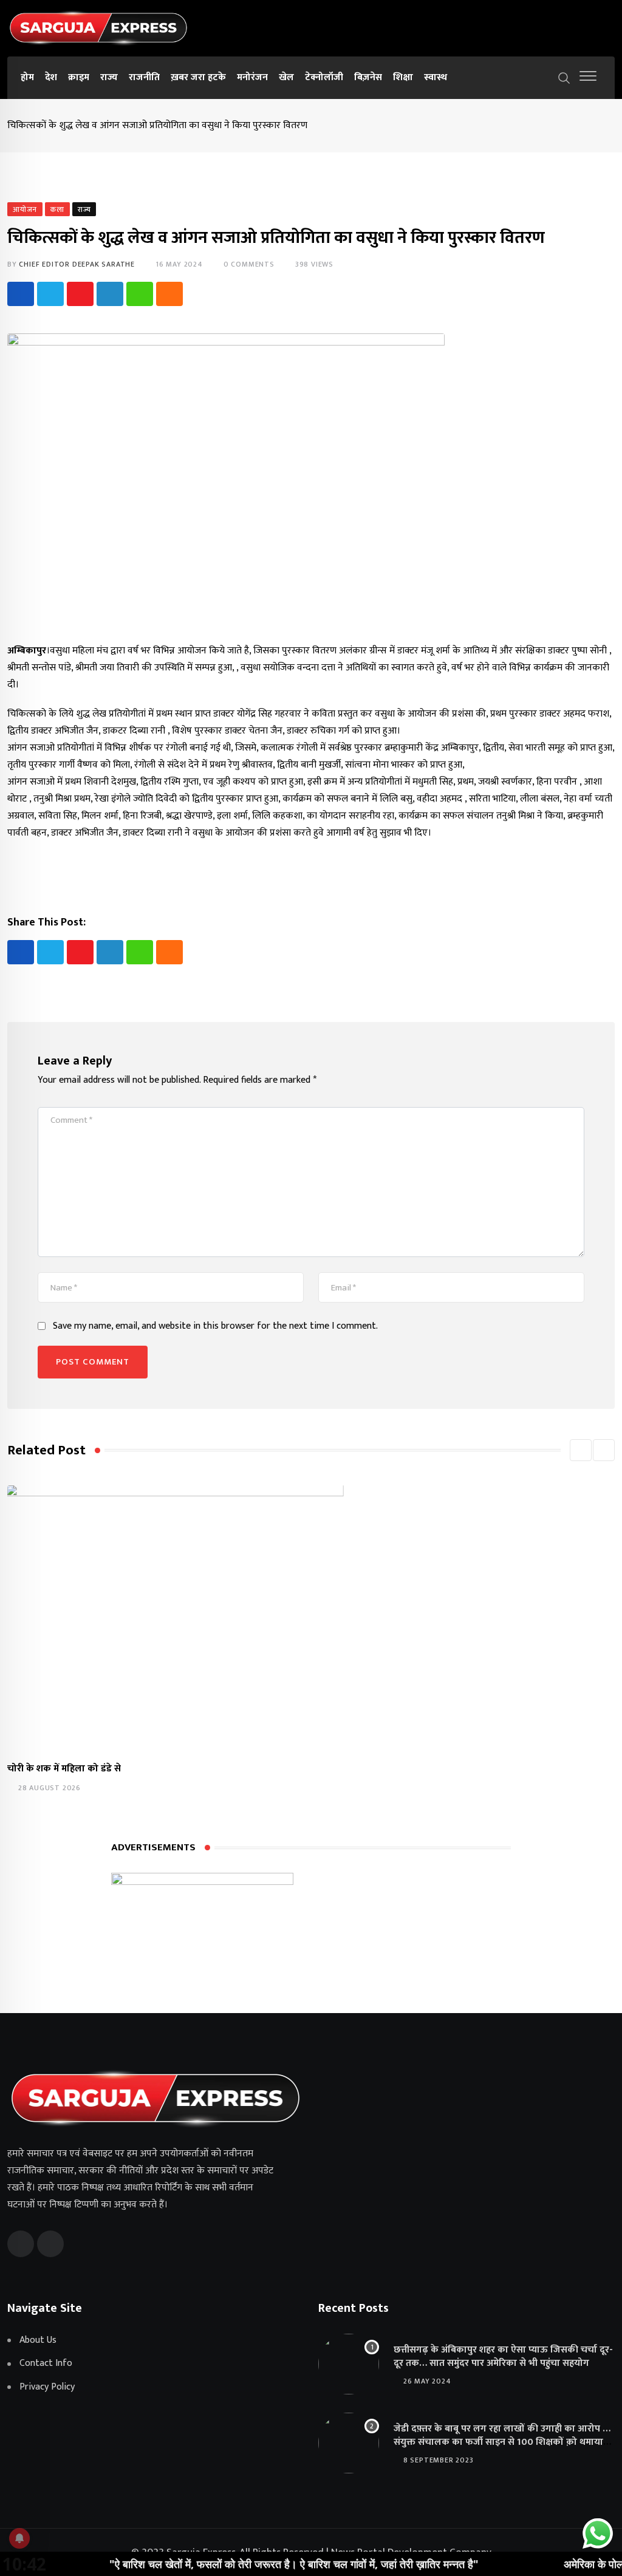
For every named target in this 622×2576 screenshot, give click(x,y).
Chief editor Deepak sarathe (77, 264)
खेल (286, 77)
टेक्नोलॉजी (324, 77)
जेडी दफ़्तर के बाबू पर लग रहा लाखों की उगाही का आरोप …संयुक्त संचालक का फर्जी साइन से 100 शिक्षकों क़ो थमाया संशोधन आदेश (502, 2442)
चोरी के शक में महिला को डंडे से (64, 1769)
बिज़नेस (368, 77)
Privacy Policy (47, 2387)
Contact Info (46, 2363)
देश (51, 77)
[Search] (564, 77)
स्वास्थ (436, 77)
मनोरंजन (252, 77)
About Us (38, 2340)
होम (27, 77)
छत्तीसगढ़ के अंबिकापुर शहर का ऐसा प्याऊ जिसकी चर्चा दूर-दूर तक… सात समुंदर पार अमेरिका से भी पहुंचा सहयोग (503, 2356)
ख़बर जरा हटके (198, 77)
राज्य (109, 77)
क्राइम (79, 77)
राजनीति (144, 77)
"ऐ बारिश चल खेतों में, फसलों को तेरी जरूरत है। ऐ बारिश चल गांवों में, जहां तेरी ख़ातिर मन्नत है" (245, 2564)
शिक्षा (403, 77)
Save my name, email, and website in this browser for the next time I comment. (215, 1326)
